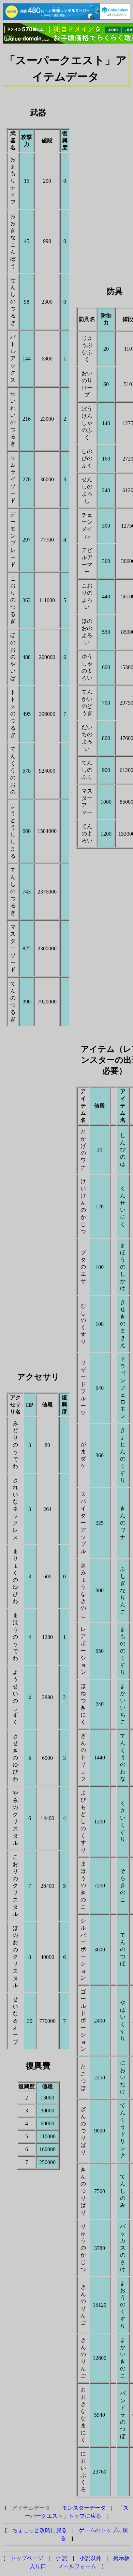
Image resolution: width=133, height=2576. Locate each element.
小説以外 (90, 2558)
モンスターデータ (84, 2508)
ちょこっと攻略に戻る (40, 2530)
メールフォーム (77, 2566)
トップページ (27, 2558)
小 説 (61, 2558)
